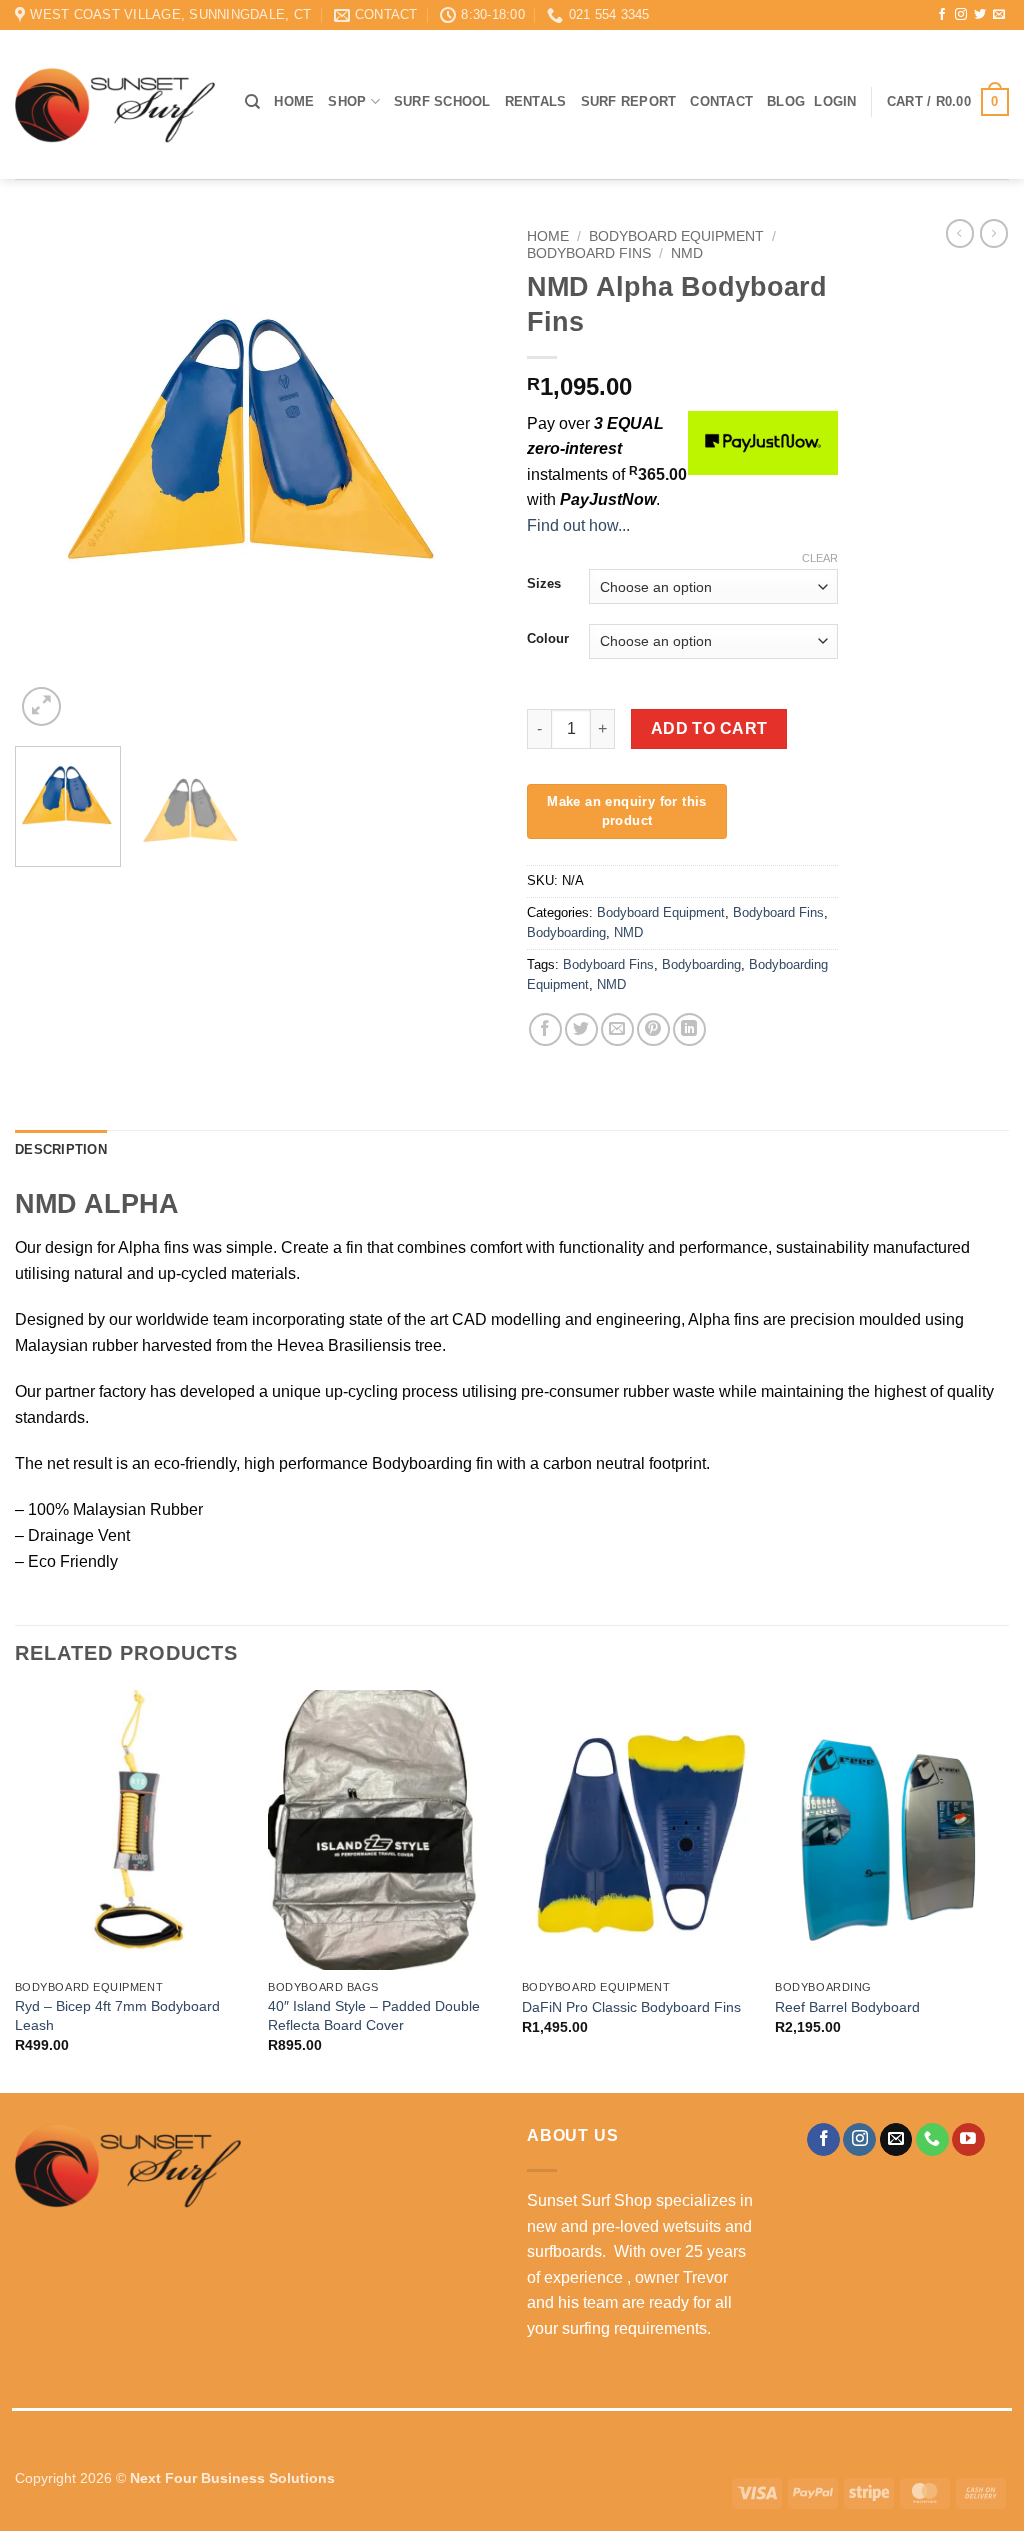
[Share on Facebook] (545, 1029)
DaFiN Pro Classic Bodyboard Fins (631, 2007)
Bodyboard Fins (589, 253)
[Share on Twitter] (581, 1029)
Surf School (442, 101)
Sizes (544, 584)
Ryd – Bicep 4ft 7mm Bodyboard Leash (117, 2015)
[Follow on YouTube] (968, 2140)
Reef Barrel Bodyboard (847, 2007)
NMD (687, 253)
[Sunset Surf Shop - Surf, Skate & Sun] (115, 105)
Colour (548, 639)
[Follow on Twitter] (980, 15)
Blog (786, 101)
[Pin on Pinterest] (653, 1029)
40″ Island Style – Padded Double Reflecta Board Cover (374, 2015)
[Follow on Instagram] (961, 15)
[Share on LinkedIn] (689, 1029)
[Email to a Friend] (617, 1029)
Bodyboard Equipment (676, 236)
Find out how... (578, 525)
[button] (835, 102)
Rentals (536, 101)
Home (294, 101)
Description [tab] (61, 1149)
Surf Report (629, 101)
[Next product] (960, 233)
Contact (721, 101)
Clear (820, 558)
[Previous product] (994, 233)
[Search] (252, 102)
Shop (347, 101)
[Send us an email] (999, 15)
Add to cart (709, 728)
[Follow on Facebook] (942, 15)
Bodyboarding (566, 932)
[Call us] (932, 2140)
